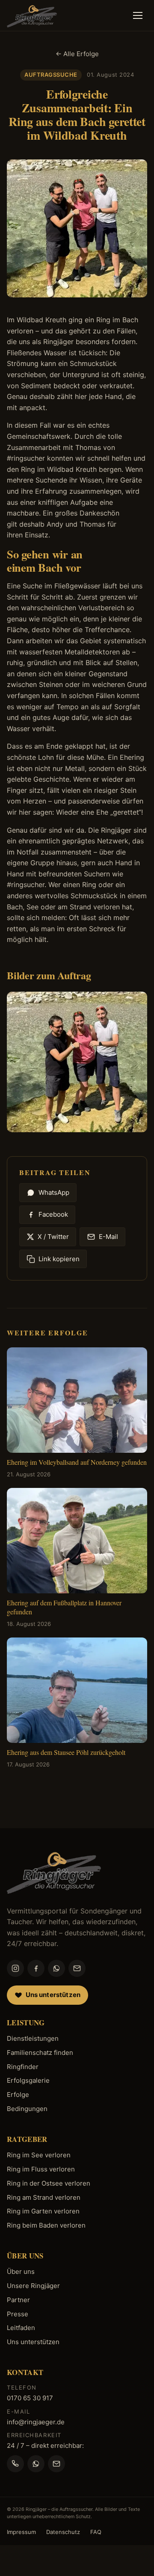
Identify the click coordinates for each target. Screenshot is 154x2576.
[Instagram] (15, 1968)
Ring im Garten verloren (43, 2211)
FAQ (96, 2532)
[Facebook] (36, 1968)
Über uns (21, 2272)
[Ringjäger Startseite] (54, 1871)
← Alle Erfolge (77, 54)
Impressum (21, 2532)
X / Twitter (53, 1237)
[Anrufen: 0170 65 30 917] (15, 2464)
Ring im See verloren (39, 2155)
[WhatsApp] (56, 1968)
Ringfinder (23, 2067)
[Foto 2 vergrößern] (77, 1062)
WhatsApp (54, 1192)
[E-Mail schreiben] (56, 2464)
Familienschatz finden (40, 2053)
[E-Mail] (77, 1968)
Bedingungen (27, 2109)
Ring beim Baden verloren (46, 2225)
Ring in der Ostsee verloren (49, 2183)
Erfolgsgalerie (28, 2080)
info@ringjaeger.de (36, 2422)
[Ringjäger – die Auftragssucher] (32, 15)
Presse (18, 2314)
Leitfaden (21, 2328)
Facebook (53, 1214)
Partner (18, 2300)
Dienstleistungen (33, 2038)
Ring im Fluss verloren (41, 2169)
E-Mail (108, 1237)
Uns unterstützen (33, 2342)
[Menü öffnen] (138, 15)
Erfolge (18, 2095)
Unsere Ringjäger (33, 2286)
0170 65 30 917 (30, 2398)
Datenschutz (63, 2532)
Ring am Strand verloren (44, 2197)
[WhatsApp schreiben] (36, 2464)
